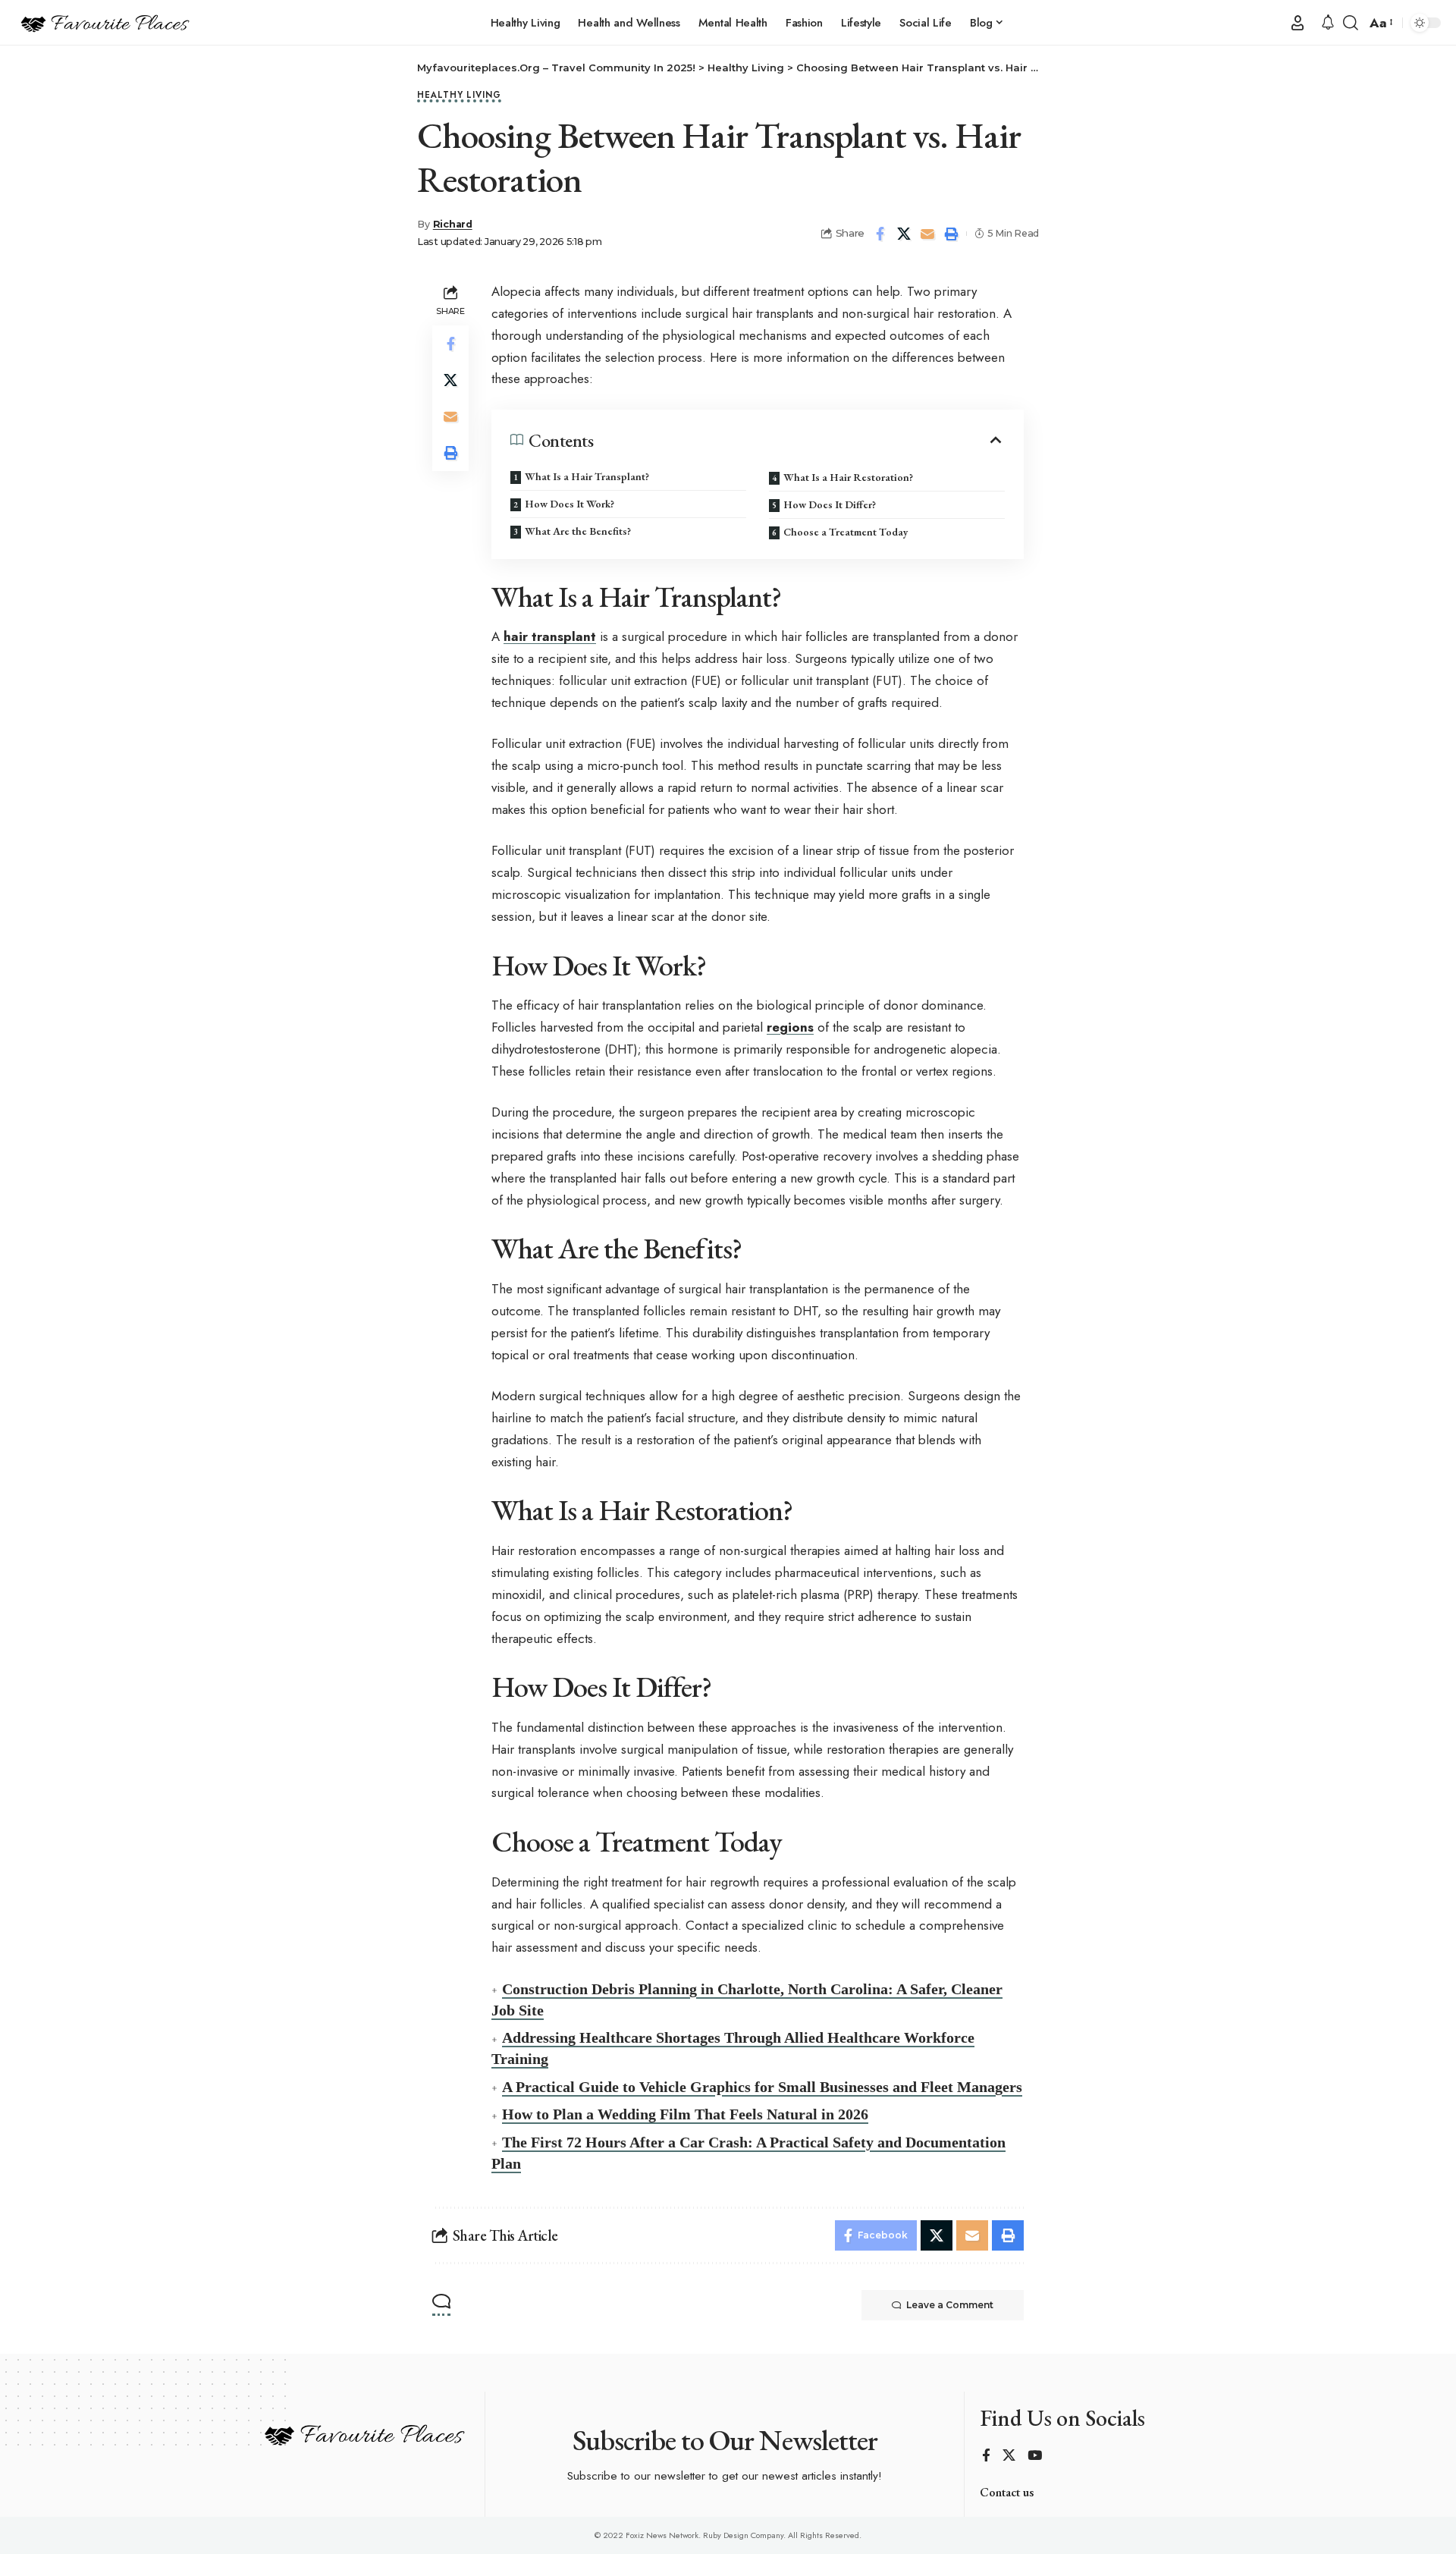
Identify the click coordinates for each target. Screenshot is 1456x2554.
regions (790, 1027)
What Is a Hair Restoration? (848, 477)
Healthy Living (459, 96)
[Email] (927, 234)
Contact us (1007, 2492)
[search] (1351, 23)
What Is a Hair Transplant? (587, 476)
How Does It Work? (570, 504)
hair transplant (550, 636)
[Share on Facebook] (880, 234)
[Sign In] (1298, 23)
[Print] (951, 234)
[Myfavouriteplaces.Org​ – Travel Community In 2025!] (104, 23)
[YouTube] (1035, 2457)
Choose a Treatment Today (846, 532)
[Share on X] (904, 234)
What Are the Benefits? (578, 531)
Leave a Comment (950, 2305)
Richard (453, 224)
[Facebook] (986, 2457)
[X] (1009, 2457)
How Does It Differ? (830, 504)
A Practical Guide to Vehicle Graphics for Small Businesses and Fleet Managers (762, 2087)
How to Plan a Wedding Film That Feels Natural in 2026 (685, 2114)
